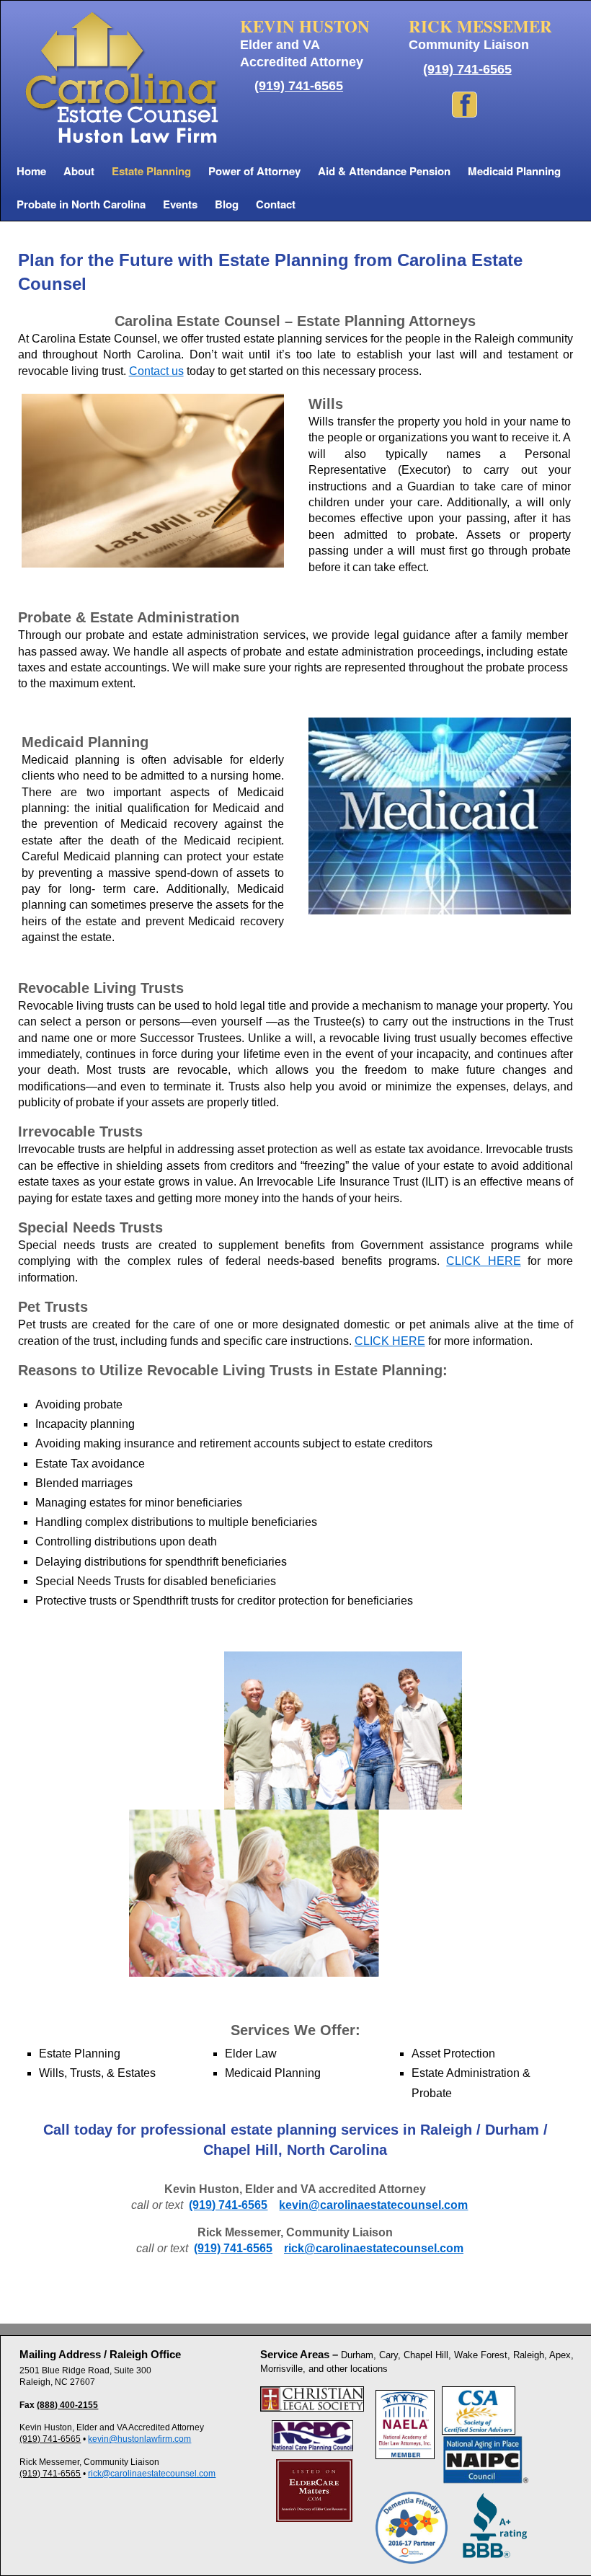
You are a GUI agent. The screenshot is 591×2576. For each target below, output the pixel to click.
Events (180, 204)
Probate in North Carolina (81, 204)
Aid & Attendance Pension (384, 171)
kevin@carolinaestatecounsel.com (373, 2205)
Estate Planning (151, 171)
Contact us (156, 371)
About (79, 171)
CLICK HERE (483, 1261)
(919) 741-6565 (299, 86)
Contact (276, 204)
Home (31, 171)
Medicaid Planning (514, 171)
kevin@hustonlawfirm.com (139, 2439)
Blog (227, 204)
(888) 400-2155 (67, 2405)
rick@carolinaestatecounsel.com (374, 2248)
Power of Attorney (254, 171)
